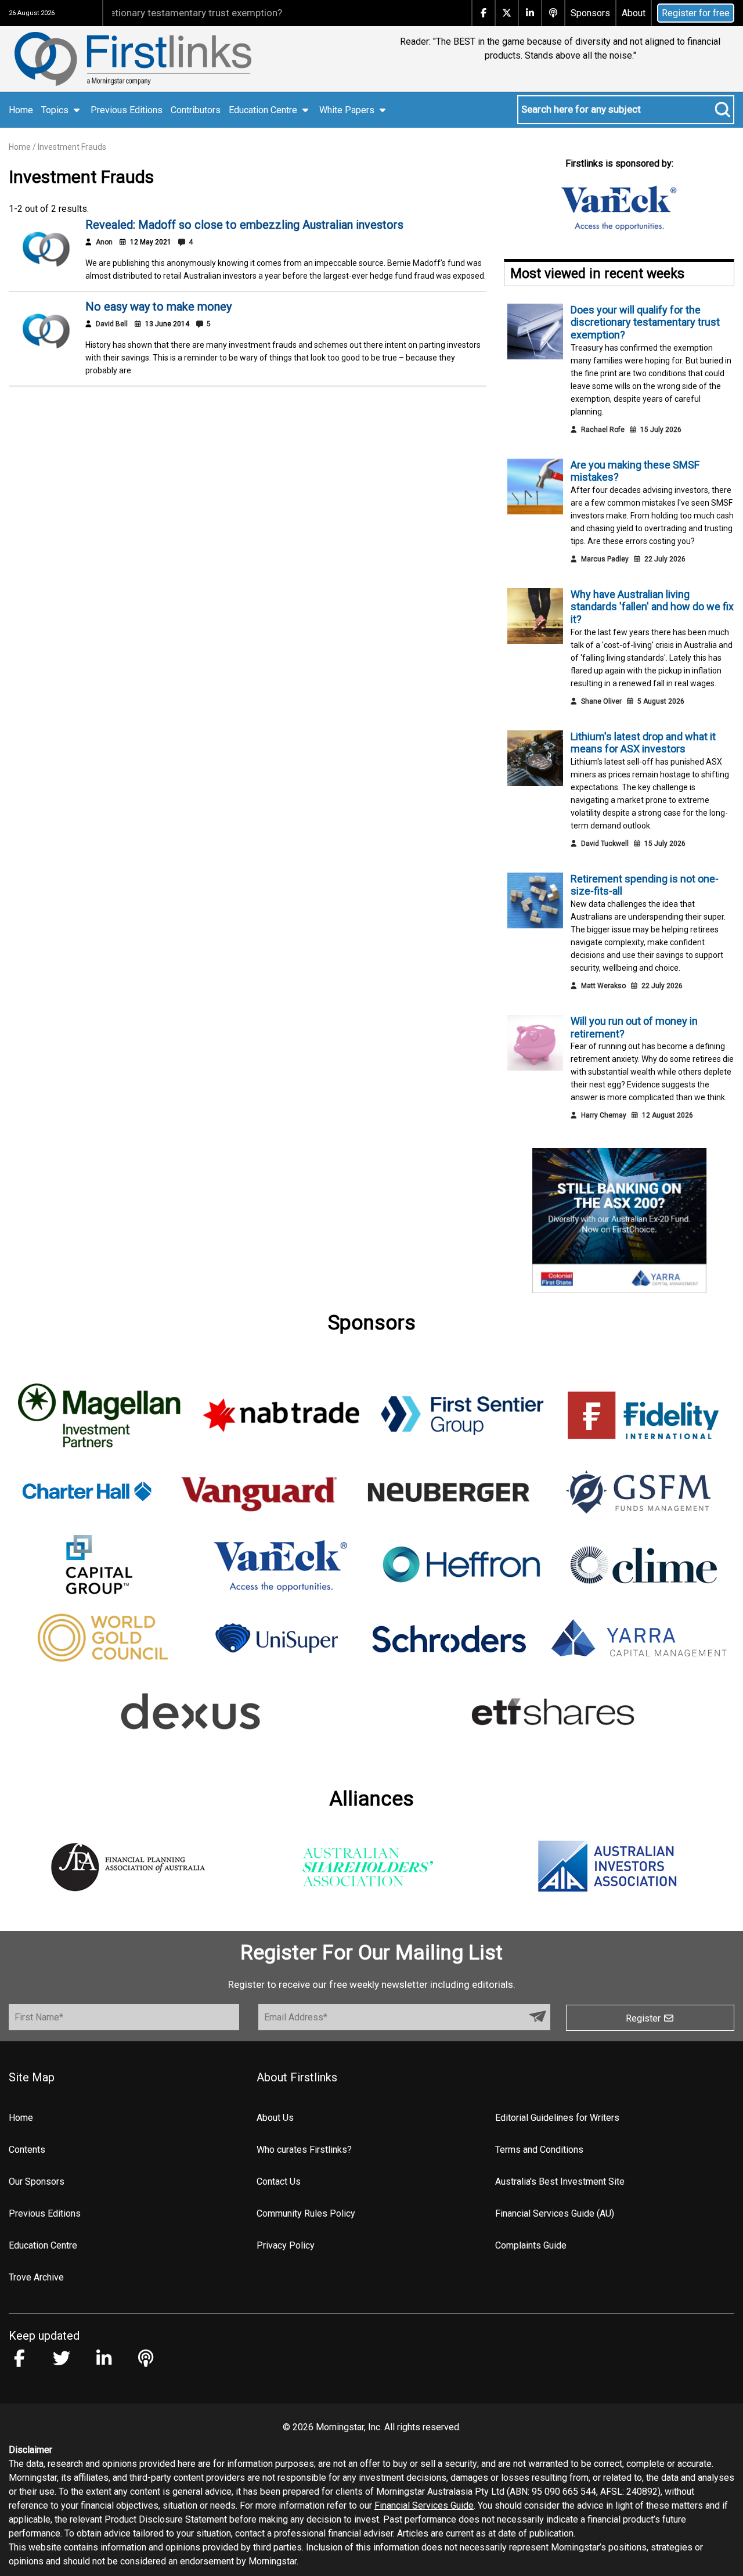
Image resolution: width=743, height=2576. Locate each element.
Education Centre (43, 2245)
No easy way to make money (158, 307)
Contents (27, 2150)
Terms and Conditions (539, 2150)
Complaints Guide (531, 2245)
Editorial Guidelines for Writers (557, 2118)
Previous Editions (127, 110)
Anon (104, 242)
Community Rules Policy (306, 2213)
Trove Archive (36, 2277)
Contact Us (279, 2182)
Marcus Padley (605, 559)
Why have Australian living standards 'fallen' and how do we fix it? (652, 607)
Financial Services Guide (424, 2505)
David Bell (112, 324)
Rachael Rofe (603, 430)
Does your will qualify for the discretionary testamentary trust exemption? (645, 322)
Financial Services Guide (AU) (555, 2213)
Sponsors (590, 13)
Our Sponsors (37, 2182)
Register (644, 2018)
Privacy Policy (286, 2245)
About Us (275, 2118)
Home (21, 110)
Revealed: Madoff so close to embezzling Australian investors (244, 225)
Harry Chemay (604, 1115)
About (634, 13)
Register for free (696, 13)
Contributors (196, 110)
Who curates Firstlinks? (304, 2150)
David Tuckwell (605, 844)
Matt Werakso (603, 986)
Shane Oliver (601, 701)
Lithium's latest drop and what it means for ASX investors (643, 743)
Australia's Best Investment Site (560, 2182)
